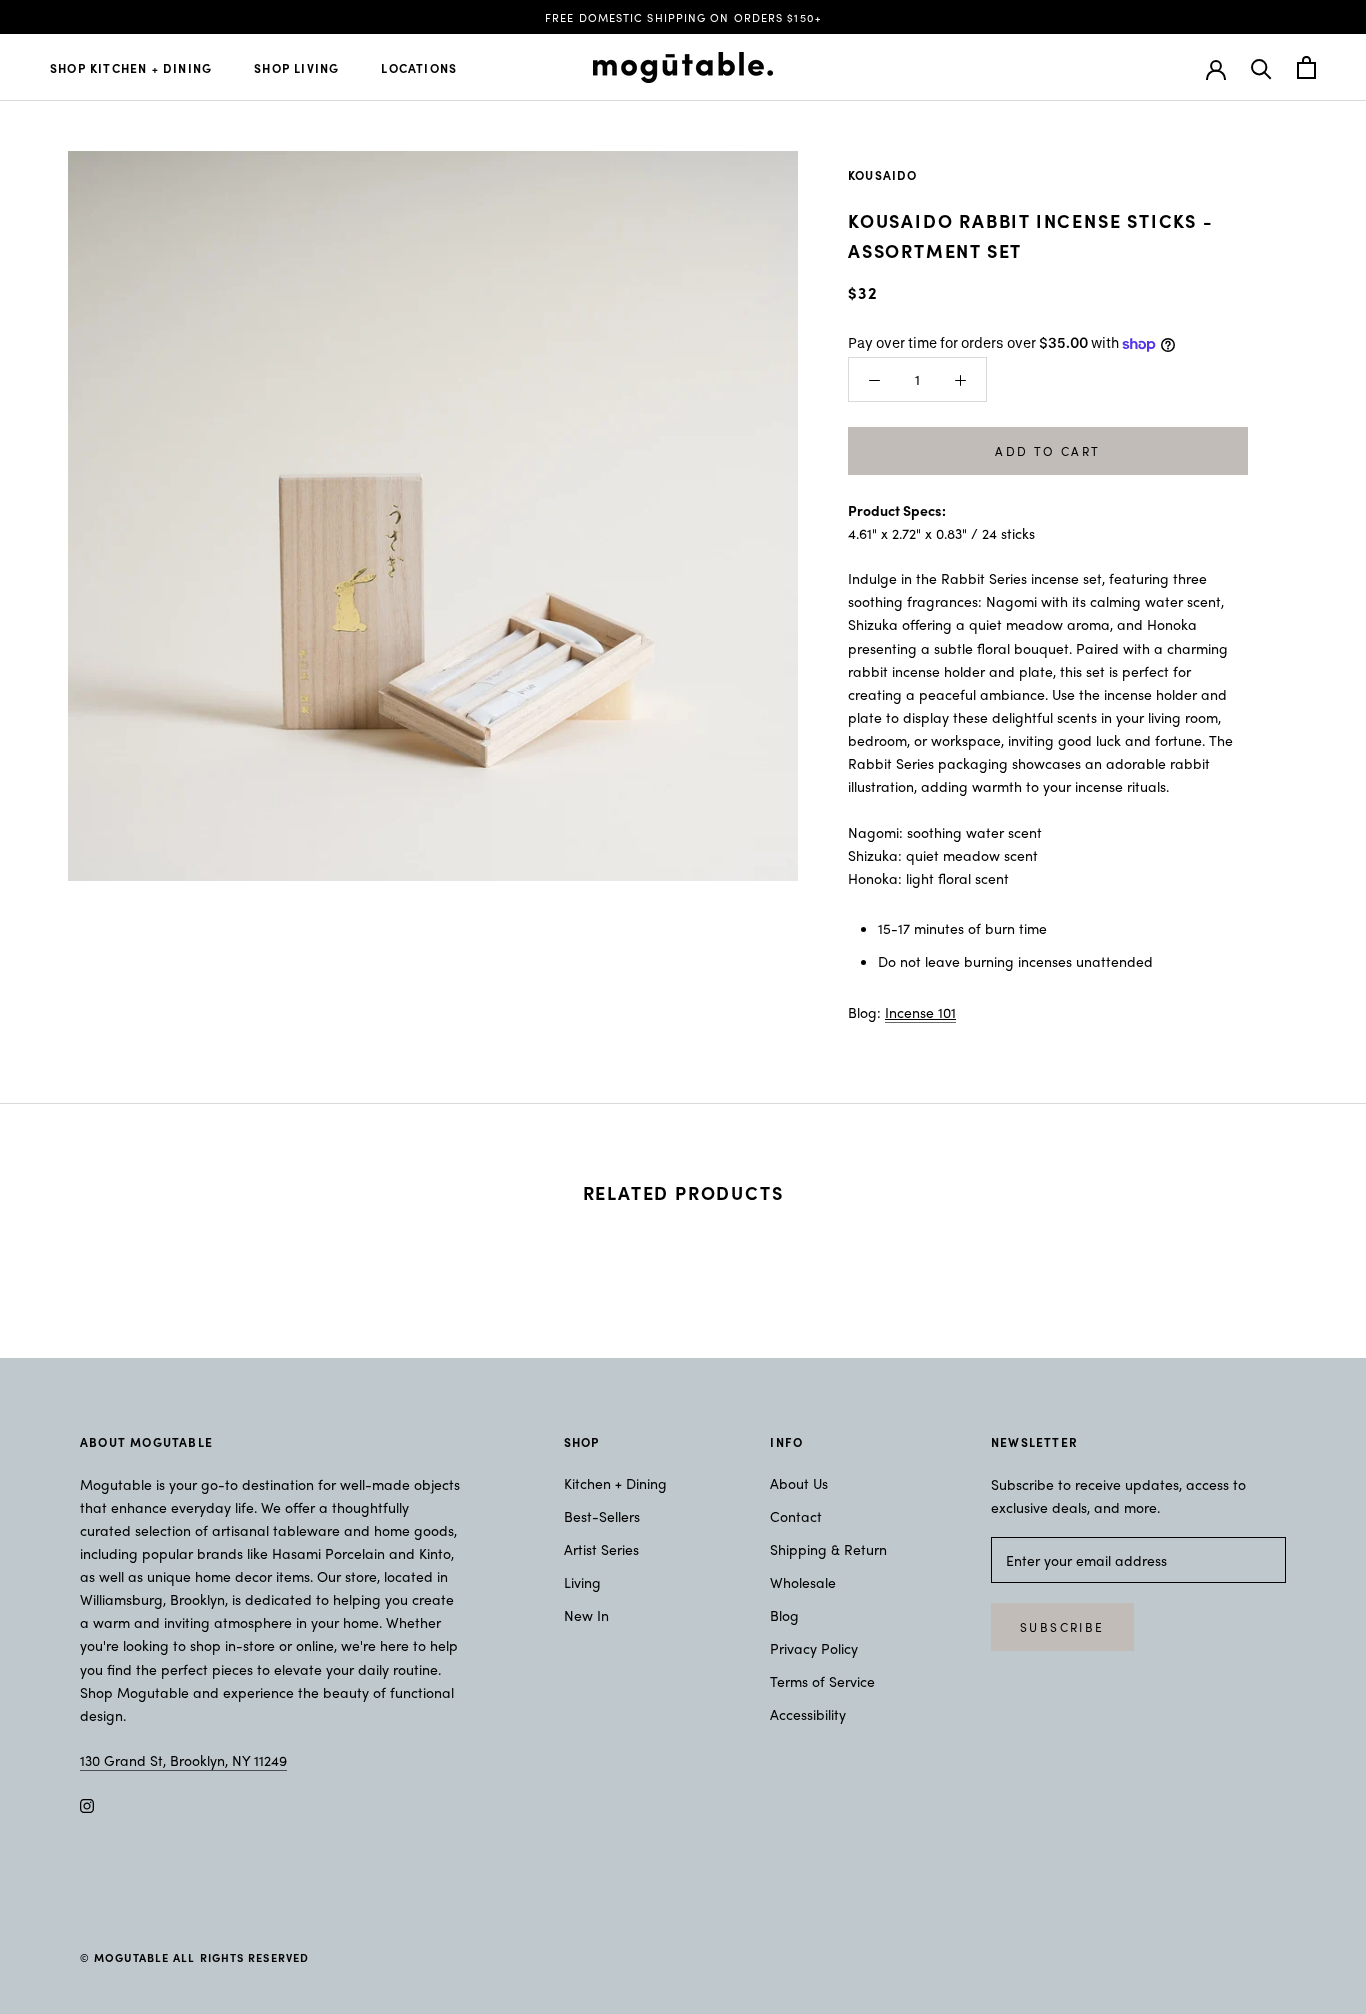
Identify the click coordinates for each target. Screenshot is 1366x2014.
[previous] (62, 1255)
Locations (419, 68)
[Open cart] (1306, 67)
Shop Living (296, 68)
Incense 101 (920, 1012)
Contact (796, 1516)
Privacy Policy (814, 1648)
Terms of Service (822, 1681)
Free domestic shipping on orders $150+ (683, 17)
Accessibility (808, 1714)
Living (582, 1582)
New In (586, 1615)
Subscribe (1062, 1627)
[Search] (1261, 67)
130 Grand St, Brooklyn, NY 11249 (183, 1760)
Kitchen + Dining (615, 1483)
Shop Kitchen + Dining (131, 68)
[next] (1303, 1255)
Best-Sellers (602, 1516)
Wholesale (803, 1582)
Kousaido (883, 175)
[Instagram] (87, 1803)
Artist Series (601, 1549)
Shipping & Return (828, 1549)
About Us (799, 1483)
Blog (784, 1615)
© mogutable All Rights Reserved (194, 1957)
